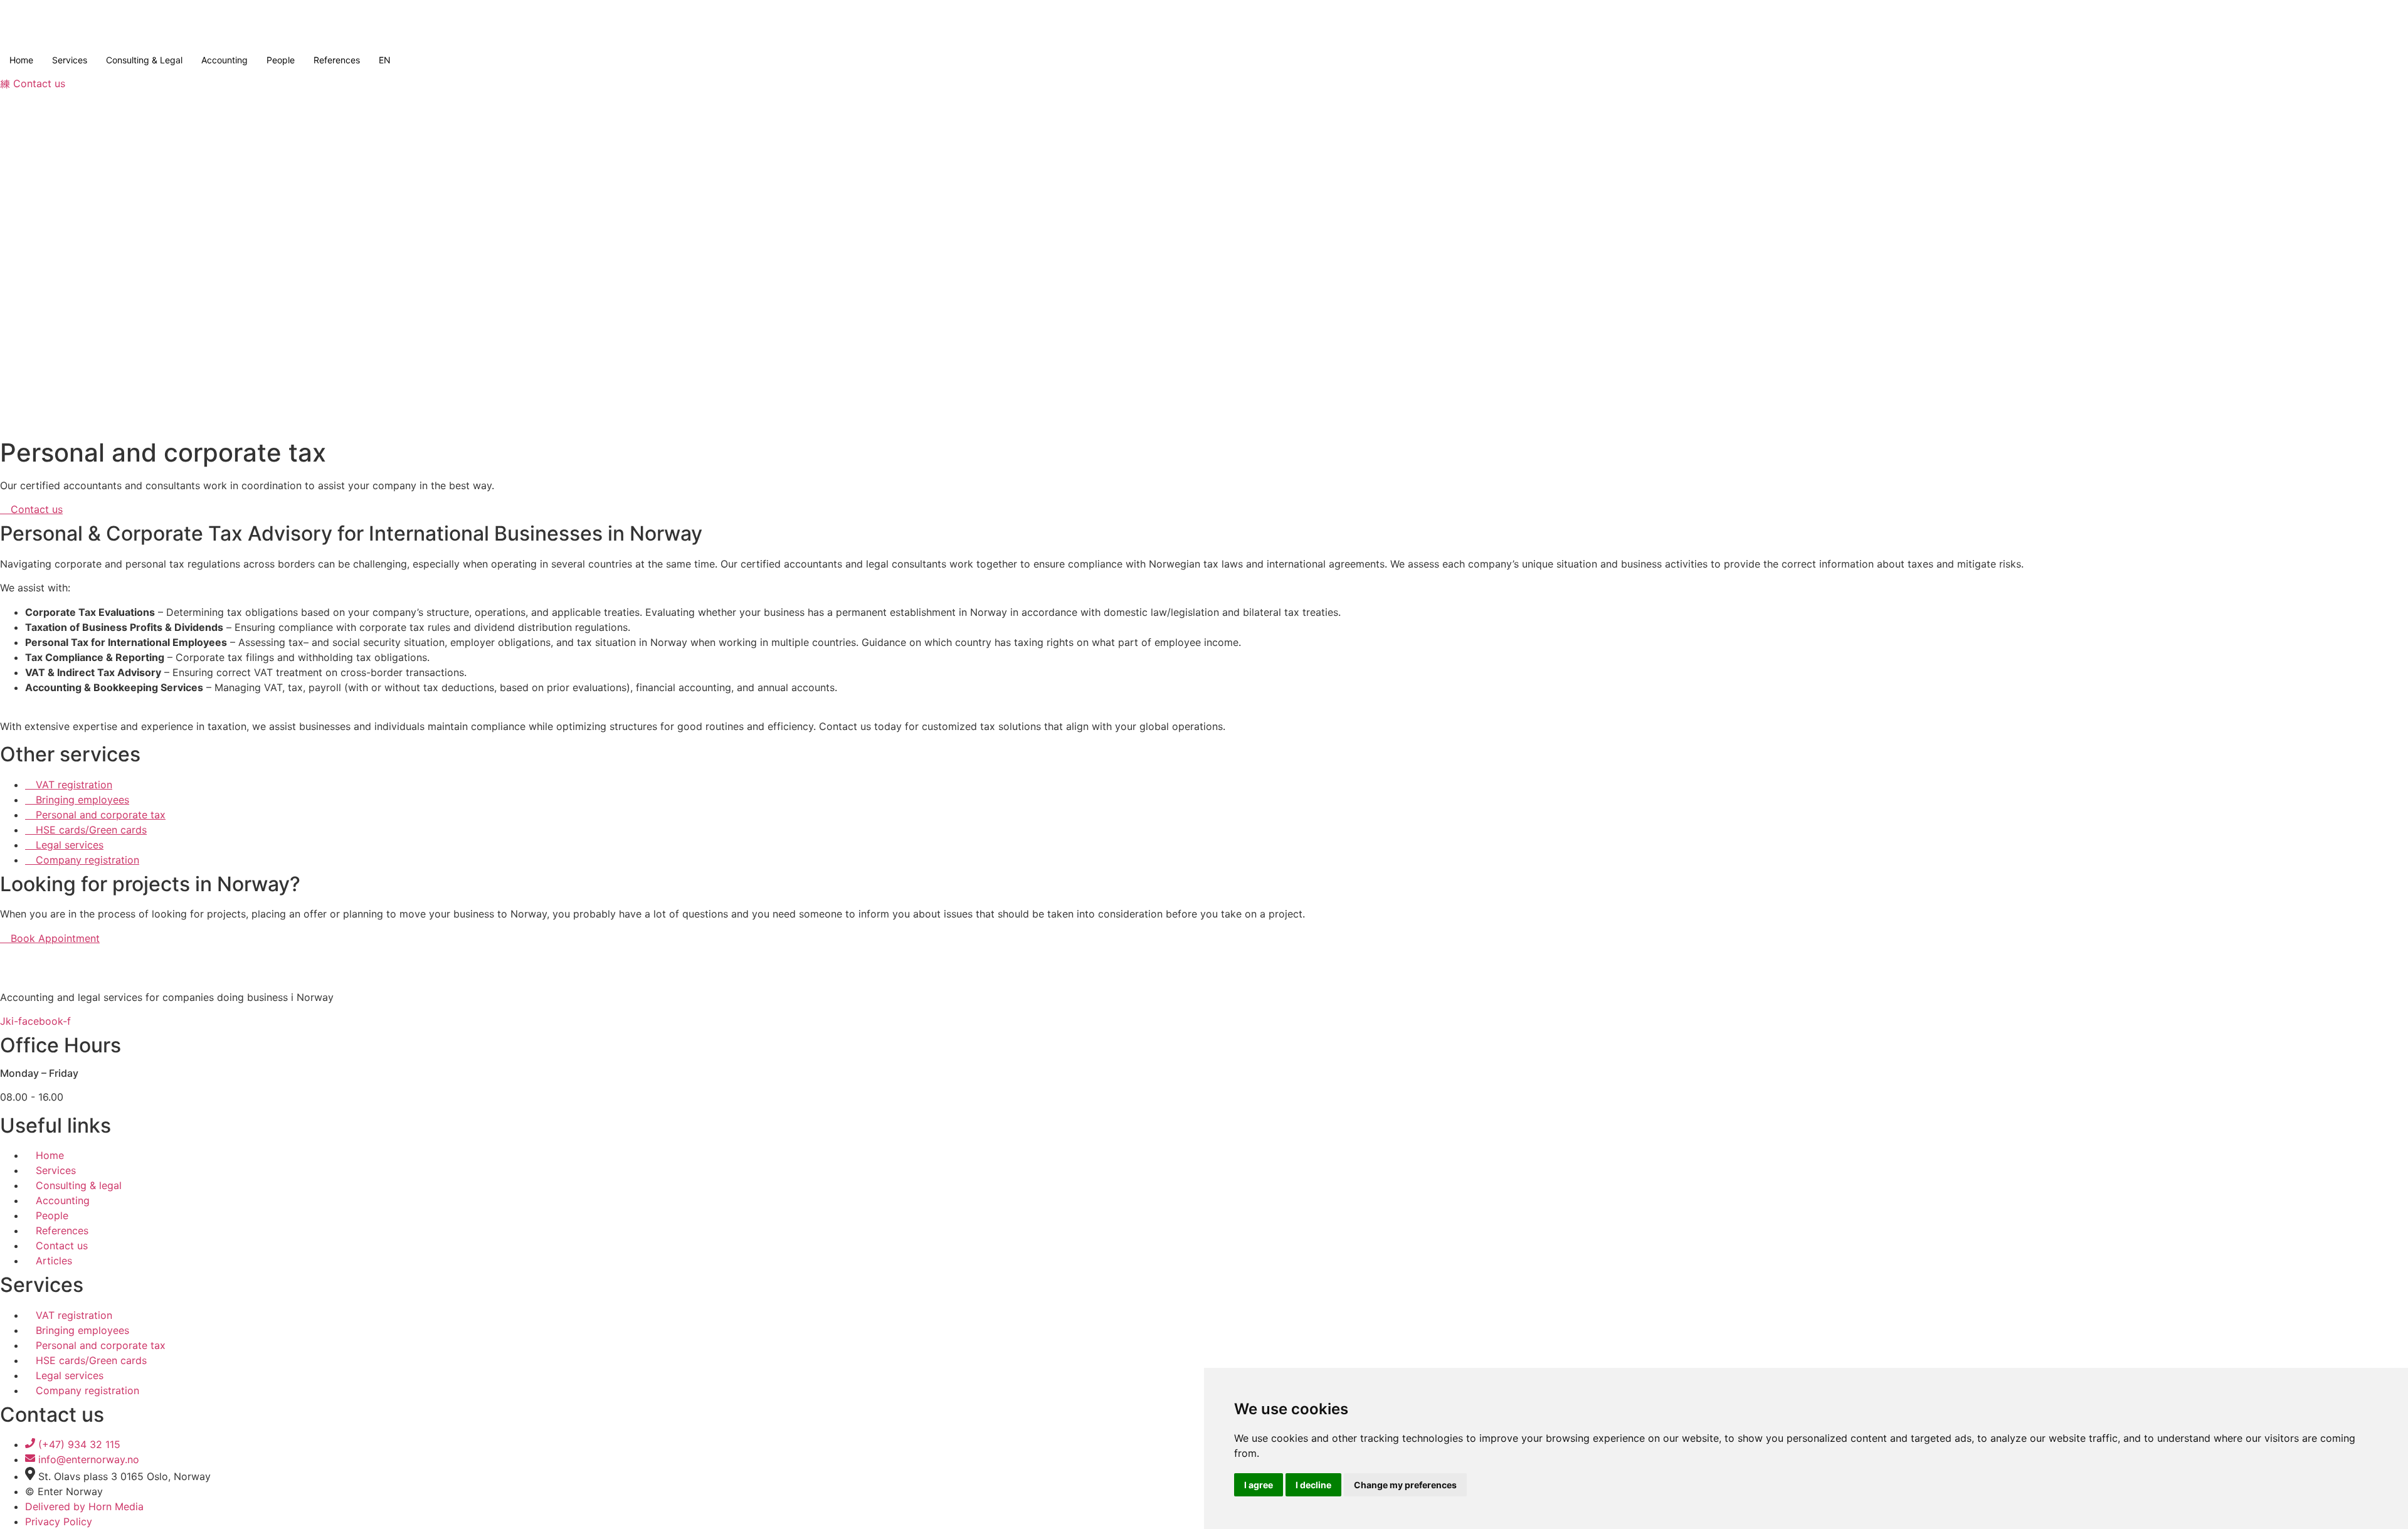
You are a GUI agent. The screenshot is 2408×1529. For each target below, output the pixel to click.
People (281, 60)
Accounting (224, 60)
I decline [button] (1313, 1485)
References (337, 60)
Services (70, 60)
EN (385, 60)
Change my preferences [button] (1405, 1485)
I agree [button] (1259, 1485)
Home (21, 60)
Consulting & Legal (144, 60)
